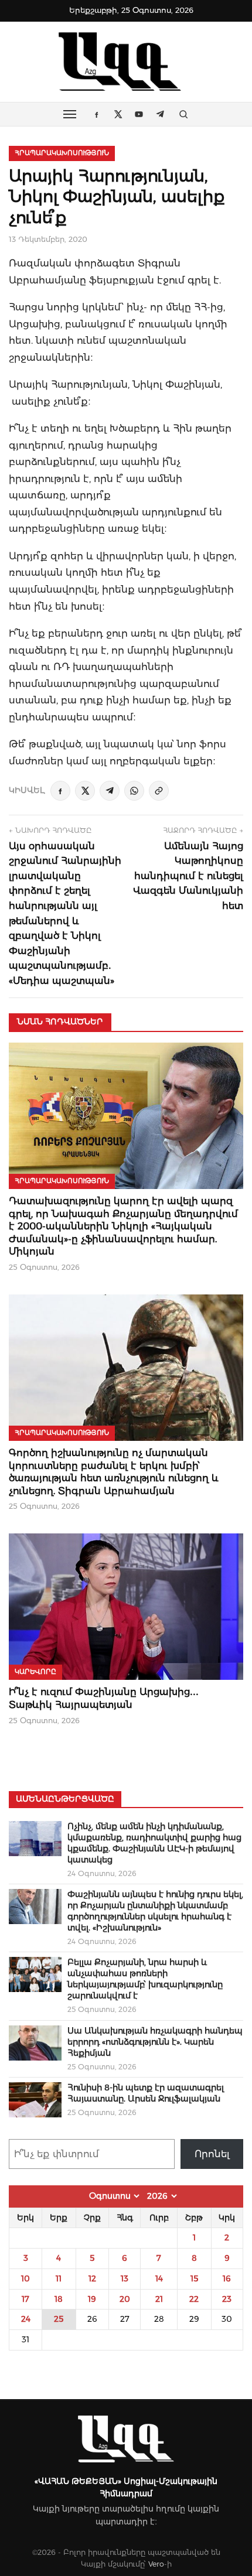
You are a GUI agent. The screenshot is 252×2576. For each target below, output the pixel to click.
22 (194, 2299)
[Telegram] (110, 791)
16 (227, 2278)
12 (92, 2278)
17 (25, 2299)
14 (159, 2278)
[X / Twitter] (85, 791)
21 (159, 2299)
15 (194, 2278)
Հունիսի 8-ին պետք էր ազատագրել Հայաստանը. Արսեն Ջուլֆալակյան (146, 2093)
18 (59, 2299)
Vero (156, 2564)
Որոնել (212, 2154)
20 (125, 2299)
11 (59, 2278)
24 (26, 2319)
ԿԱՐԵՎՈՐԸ (35, 1672)
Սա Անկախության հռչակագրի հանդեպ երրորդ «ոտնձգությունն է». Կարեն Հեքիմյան (155, 2042)
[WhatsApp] (134, 791)
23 (227, 2299)
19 (92, 2299)
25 (59, 2319)
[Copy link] (159, 791)
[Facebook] (60, 791)
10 (25, 2278)
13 (125, 2278)
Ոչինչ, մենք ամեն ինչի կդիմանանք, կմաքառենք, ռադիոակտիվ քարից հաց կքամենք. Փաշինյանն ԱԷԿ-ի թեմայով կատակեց (154, 1843)
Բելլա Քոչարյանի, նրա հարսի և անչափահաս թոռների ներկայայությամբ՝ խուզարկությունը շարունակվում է (145, 1979)
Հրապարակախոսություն (62, 153)
